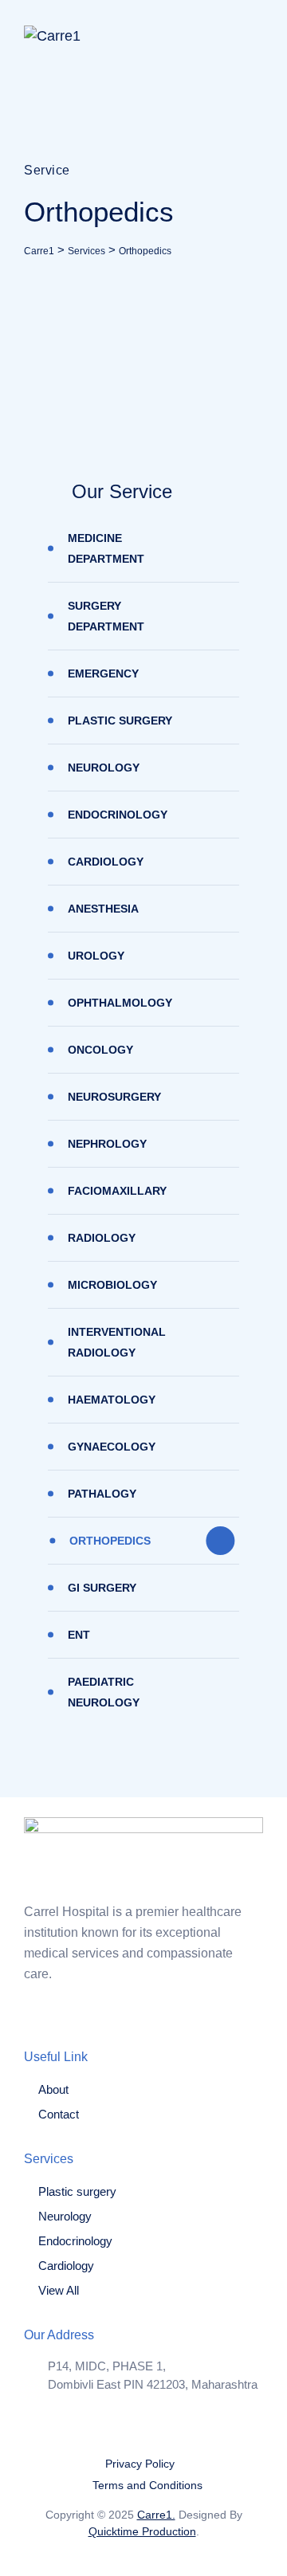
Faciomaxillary (117, 1191)
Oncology (100, 1050)
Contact (59, 2114)
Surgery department (106, 616)
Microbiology (112, 1285)
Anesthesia (103, 909)
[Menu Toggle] (247, 36)
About (53, 2089)
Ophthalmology (120, 1003)
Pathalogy (102, 1494)
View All (59, 2290)
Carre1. (156, 2515)
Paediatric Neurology (104, 1692)
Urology (96, 956)
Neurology (104, 768)
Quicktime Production (142, 2531)
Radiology (102, 1238)
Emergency (103, 673)
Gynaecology (112, 1447)
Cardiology (106, 862)
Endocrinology (118, 815)
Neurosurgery (114, 1097)
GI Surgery (102, 1588)
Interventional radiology (117, 1342)
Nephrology (107, 1144)
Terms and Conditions (147, 2485)
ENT (79, 1635)
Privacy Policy (140, 2464)
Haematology (112, 1400)
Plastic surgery (120, 721)
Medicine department (106, 548)
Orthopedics (110, 1541)
